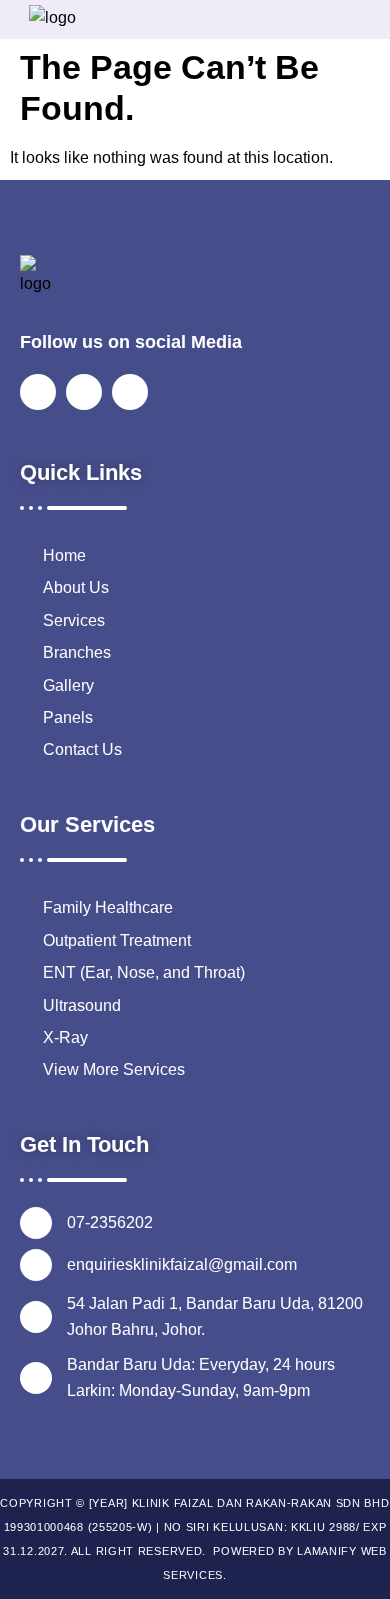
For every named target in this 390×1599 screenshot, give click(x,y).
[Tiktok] (130, 392)
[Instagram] (84, 392)
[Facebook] (38, 392)
